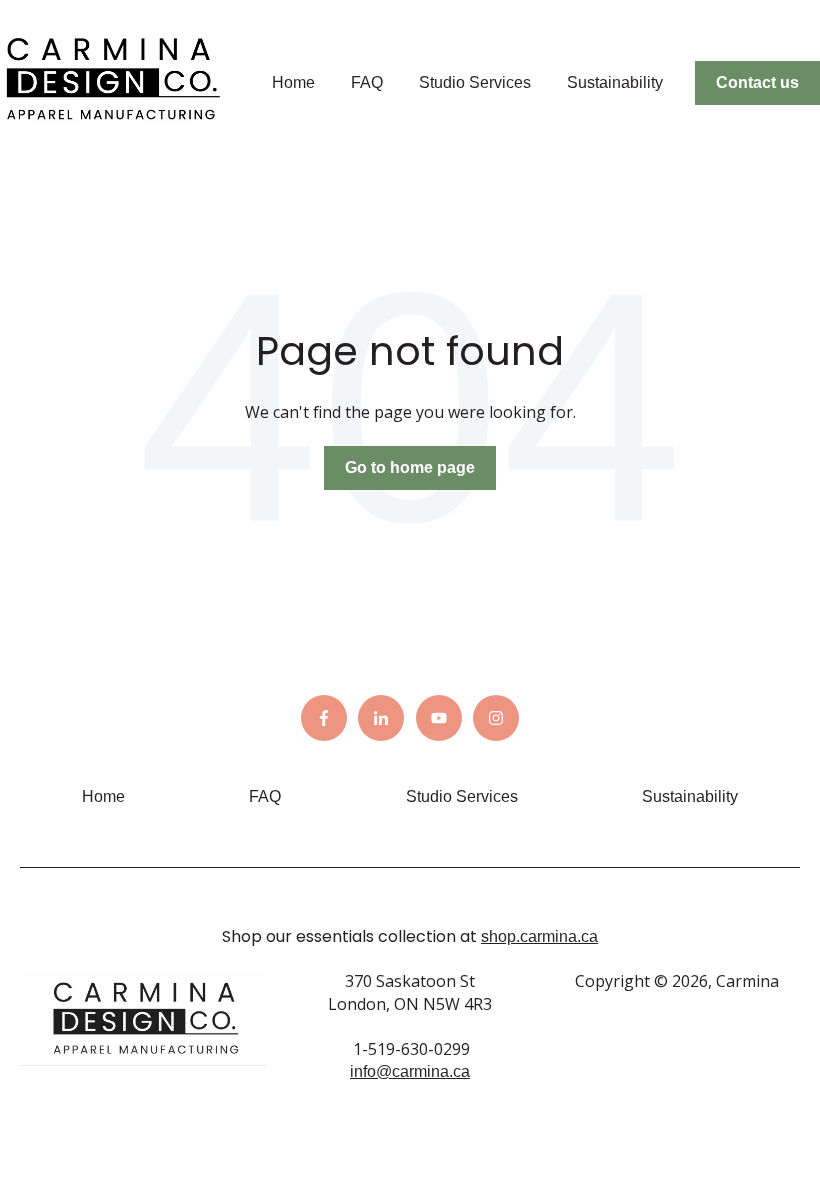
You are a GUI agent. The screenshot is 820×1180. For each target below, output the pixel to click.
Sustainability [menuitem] (690, 796)
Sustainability (615, 82)
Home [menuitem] (103, 796)
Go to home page (410, 467)
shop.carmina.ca (539, 936)
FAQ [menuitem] (265, 796)
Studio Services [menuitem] (462, 796)
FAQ (367, 82)
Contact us (757, 82)
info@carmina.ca (410, 1071)
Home (293, 82)
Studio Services (475, 82)
